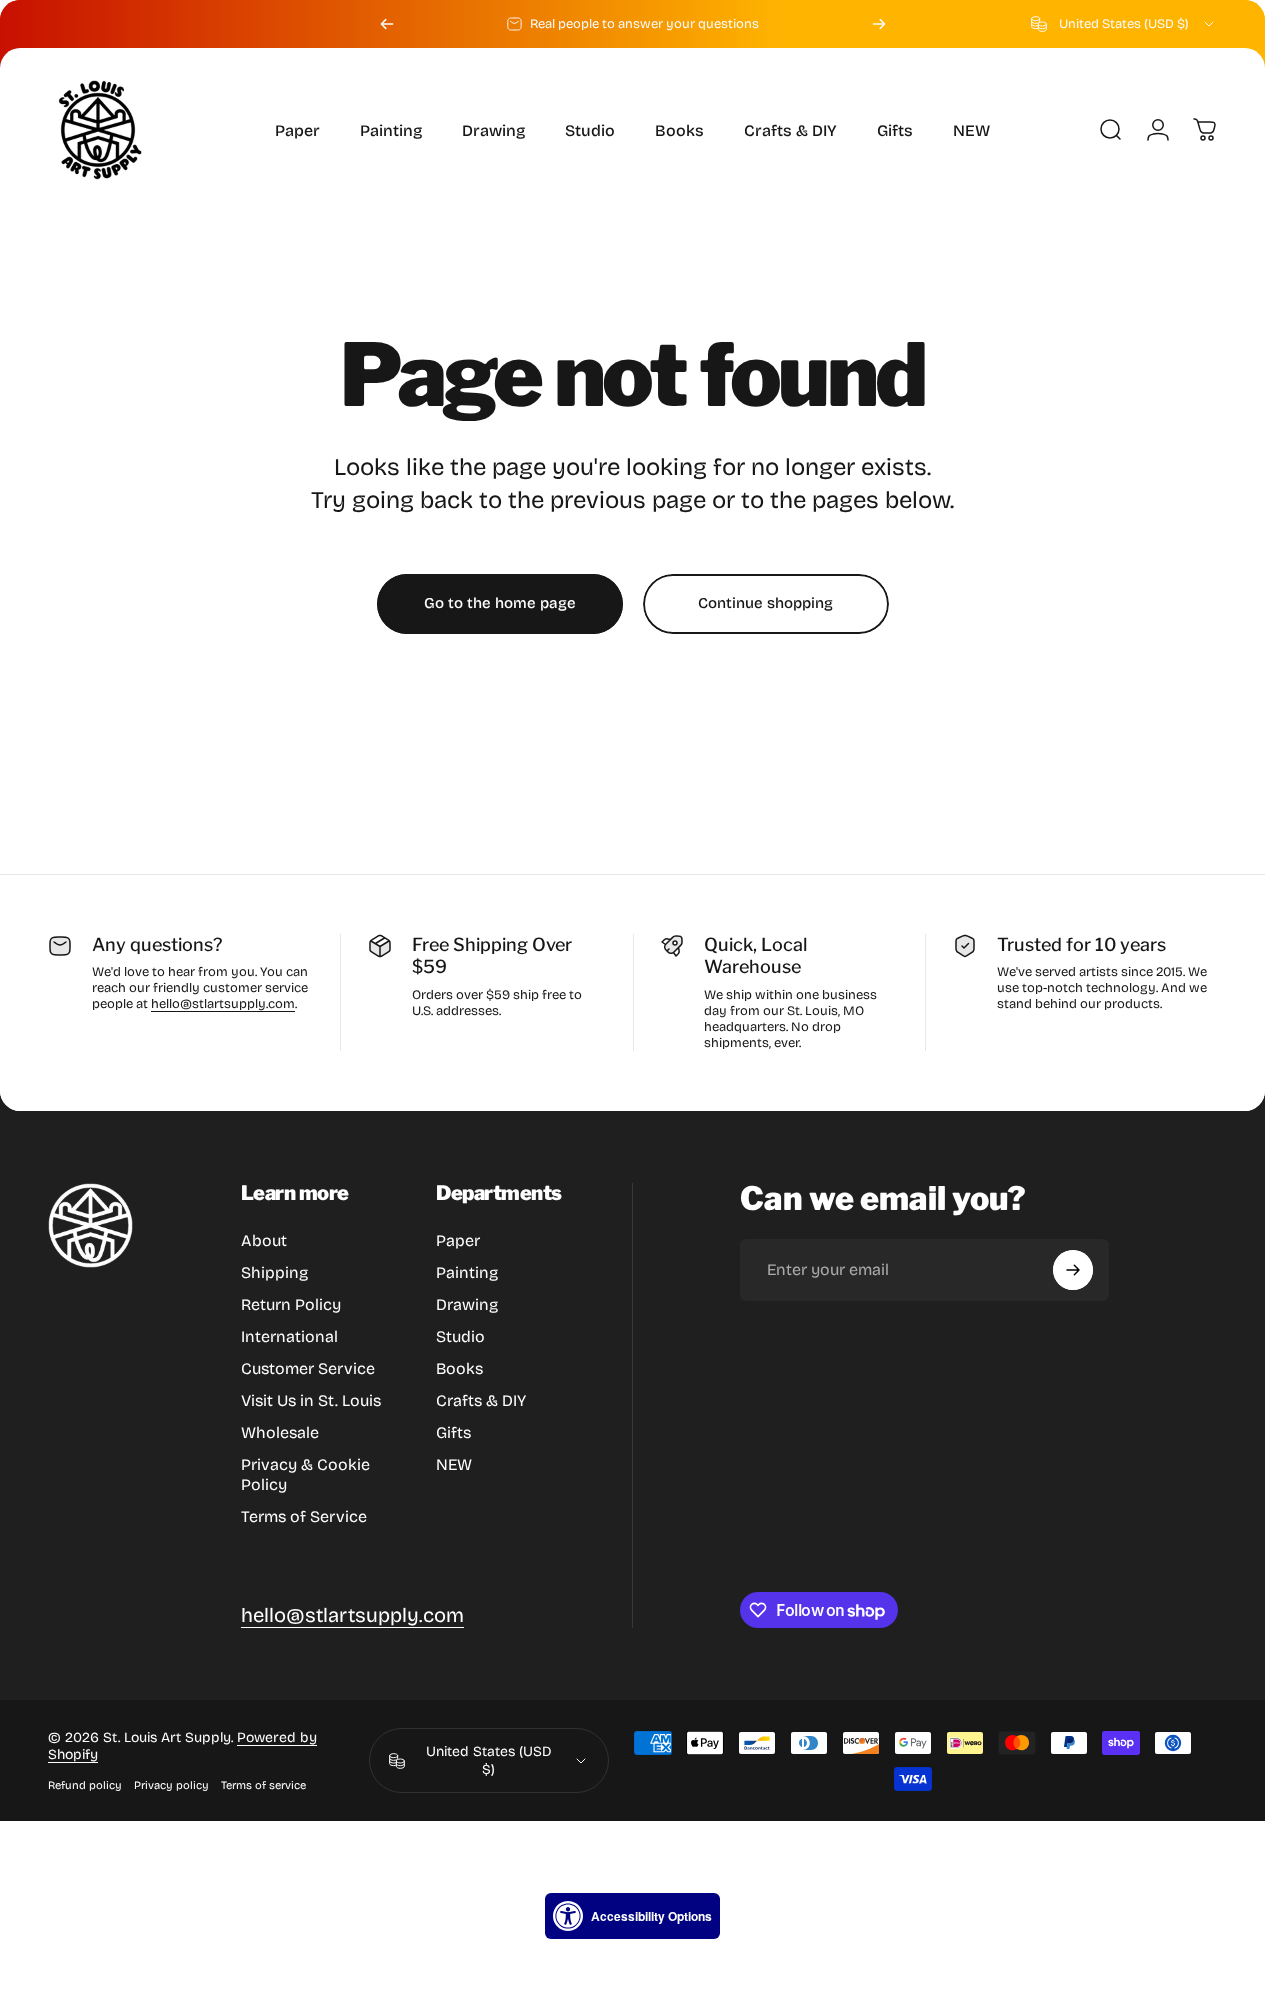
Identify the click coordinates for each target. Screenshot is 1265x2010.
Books (459, 1368)
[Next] (879, 24)
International (289, 1336)
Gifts (453, 1432)
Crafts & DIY (481, 1400)
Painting (467, 1272)
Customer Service (308, 1368)
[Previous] (387, 24)
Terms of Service (304, 1516)
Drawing (467, 1304)
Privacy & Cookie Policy (305, 1474)
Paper (458, 1240)
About (264, 1240)
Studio (460, 1336)
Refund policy (85, 1785)
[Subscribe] (1073, 1270)
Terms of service (263, 1785)
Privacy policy (171, 1785)
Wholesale (280, 1432)
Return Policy (291, 1304)
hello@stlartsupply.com (223, 1004)
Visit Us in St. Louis (311, 1400)
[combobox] (1124, 24)
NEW (454, 1464)
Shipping (274, 1272)
